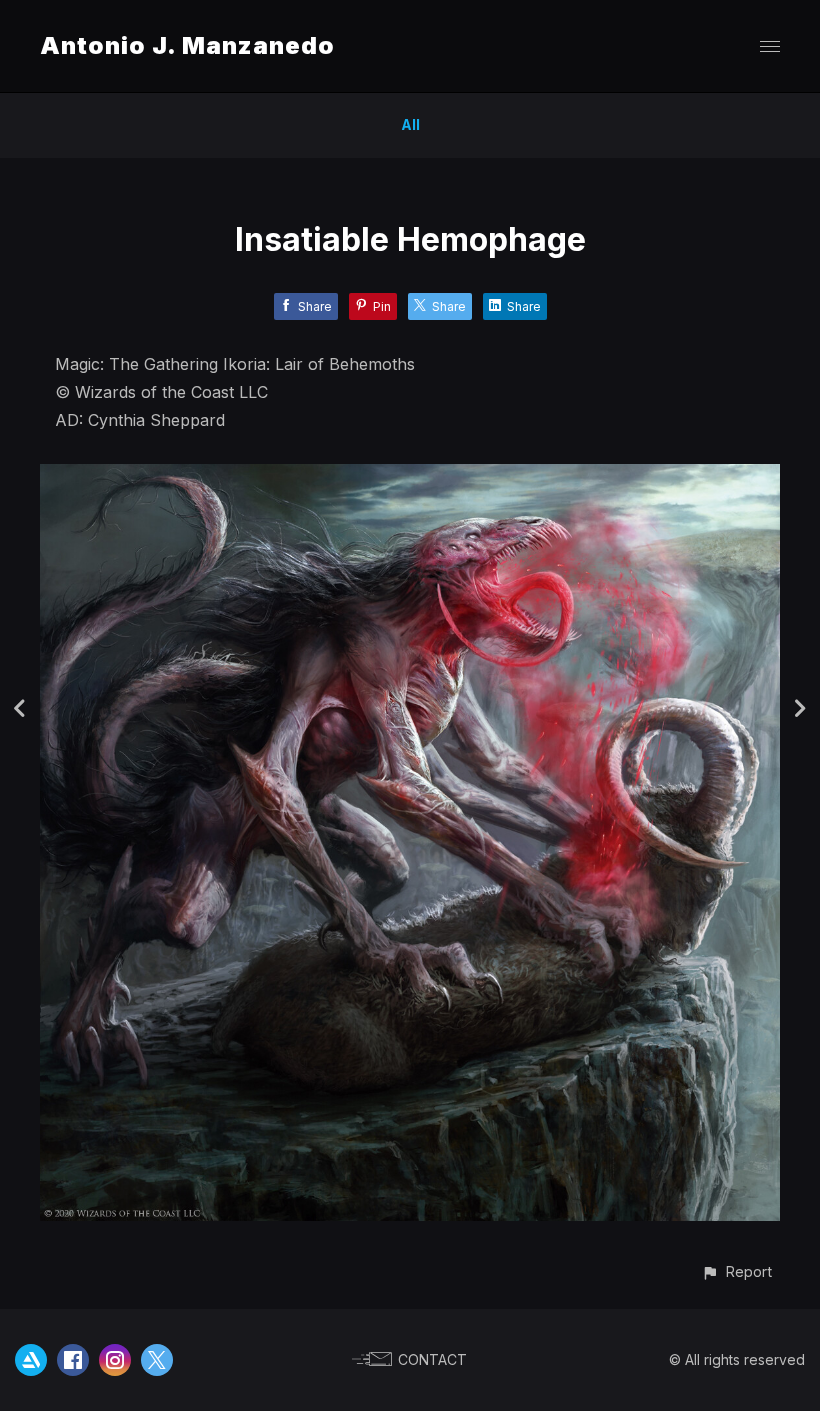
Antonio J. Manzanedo (187, 45)
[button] (736, 1271)
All (410, 124)
